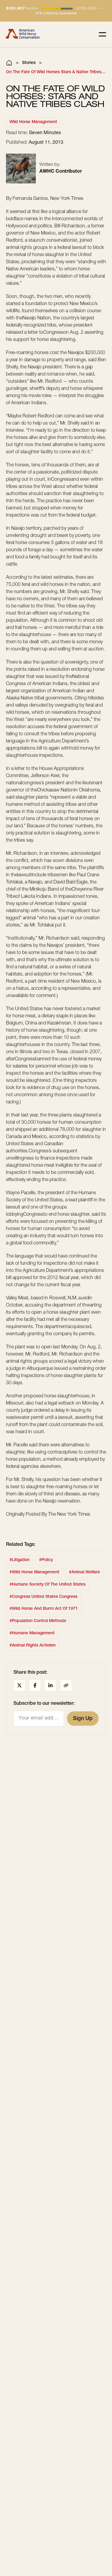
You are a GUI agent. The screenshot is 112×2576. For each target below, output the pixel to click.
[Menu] (102, 34)
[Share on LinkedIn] (50, 1685)
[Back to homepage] (23, 34)
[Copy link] (66, 1685)
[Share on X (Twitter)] (19, 1685)
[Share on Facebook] (35, 1685)
